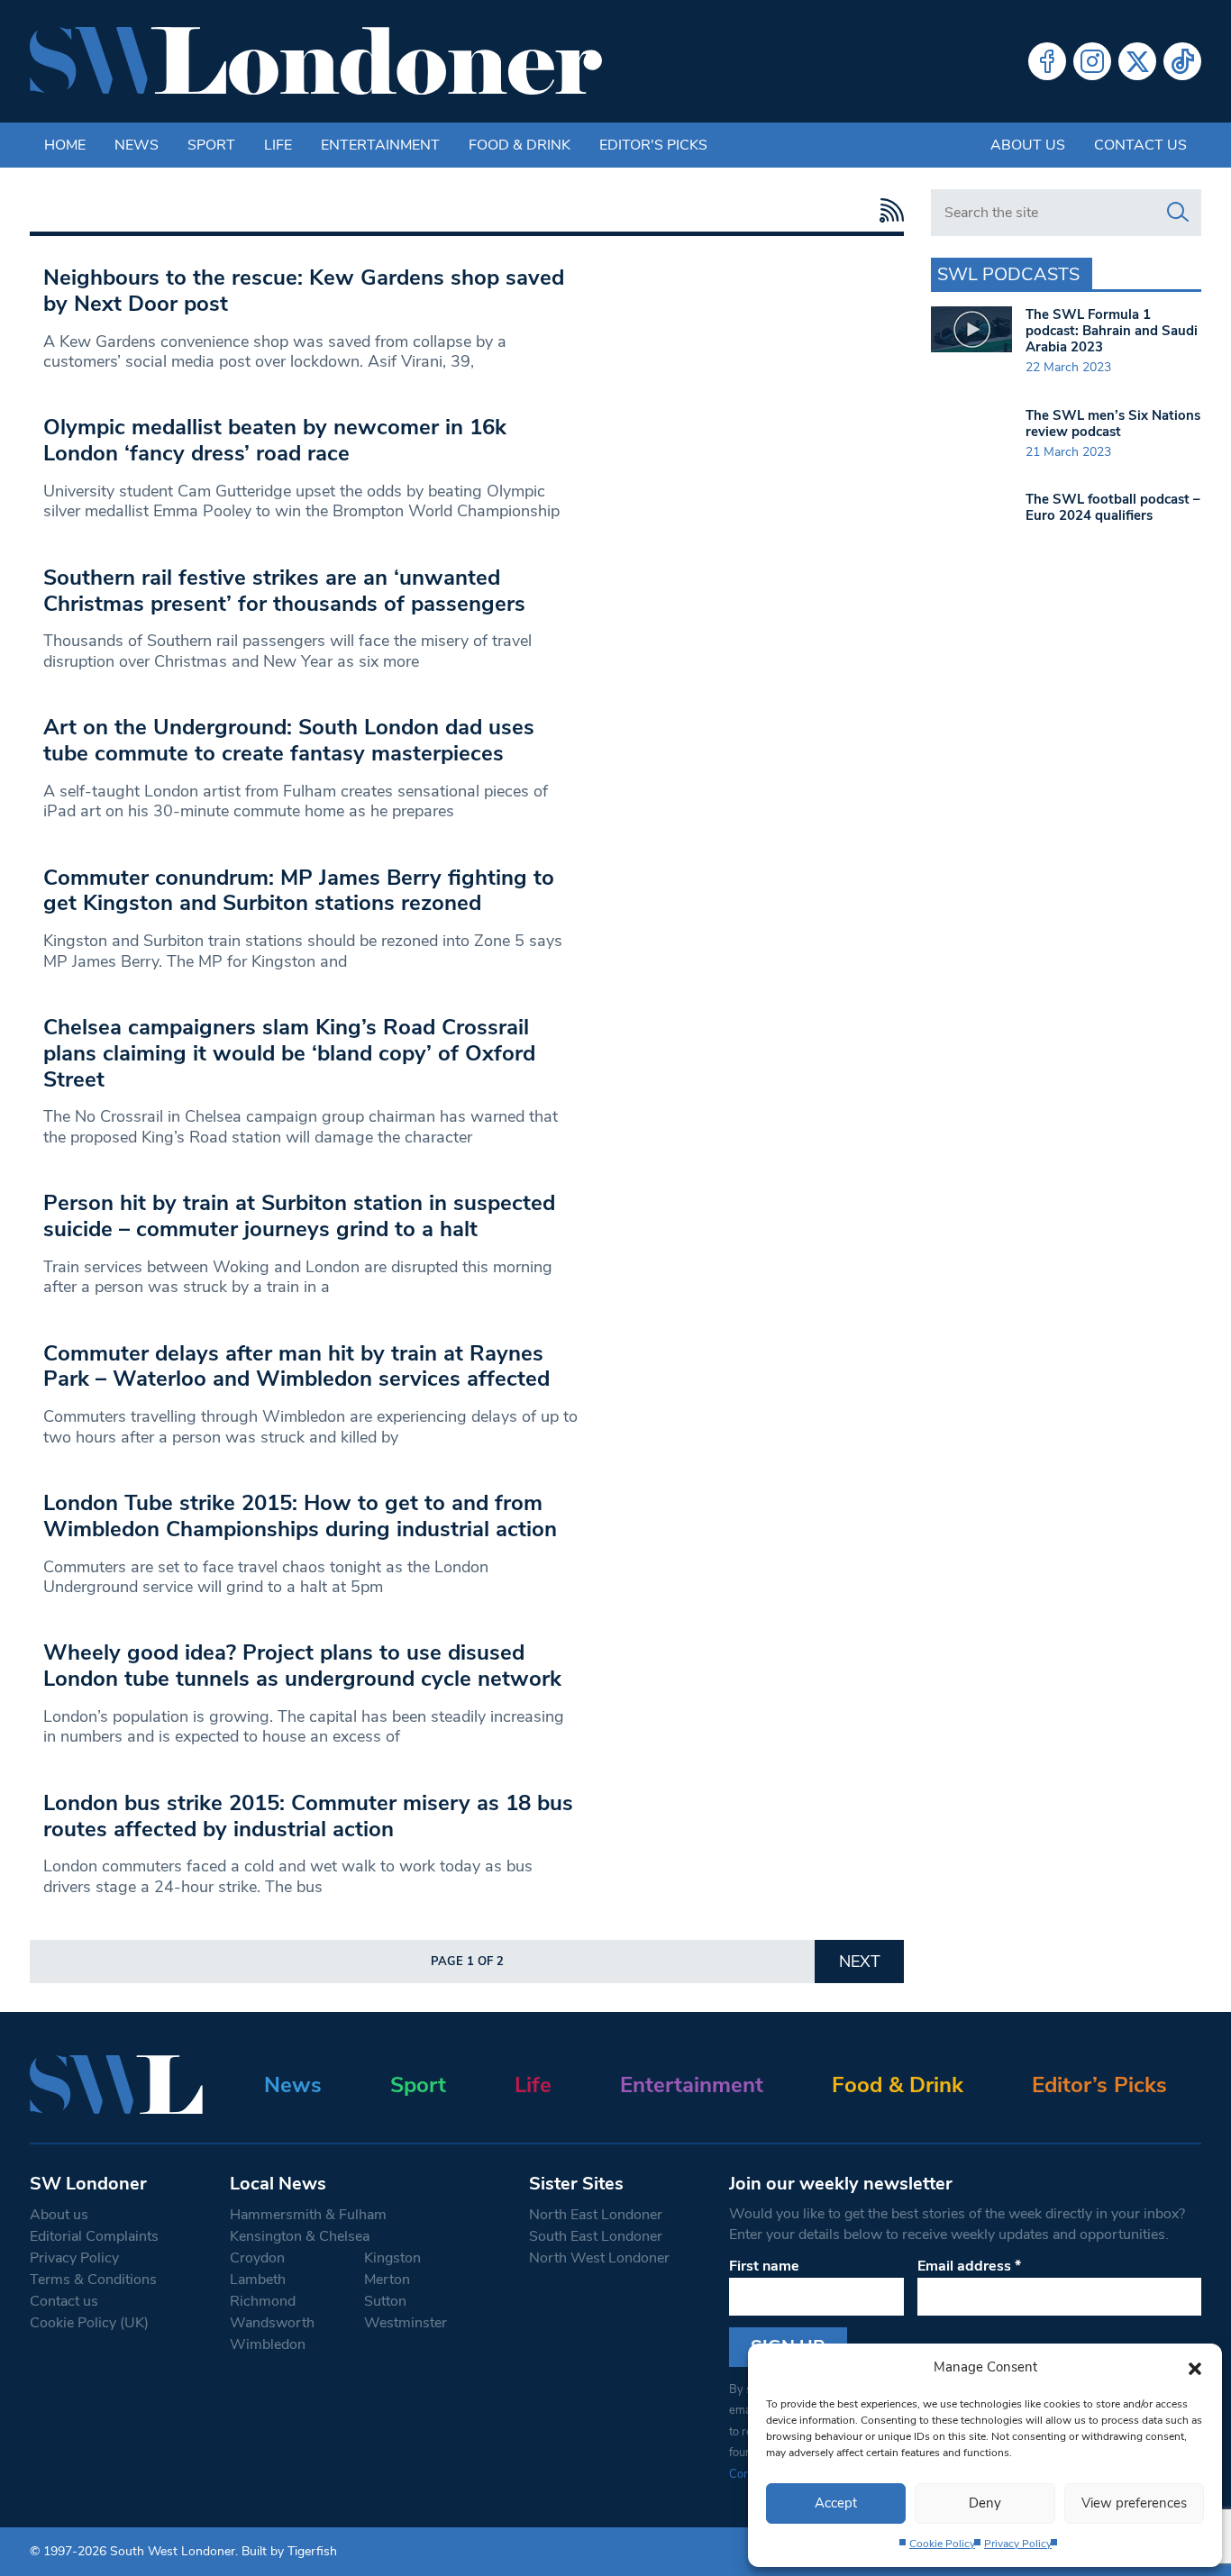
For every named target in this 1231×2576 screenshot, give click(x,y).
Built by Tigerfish (289, 2551)
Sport (211, 145)
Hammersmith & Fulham (308, 2215)
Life (278, 145)
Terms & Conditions (93, 2280)
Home (65, 145)
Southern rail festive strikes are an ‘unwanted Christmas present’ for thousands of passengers (284, 591)
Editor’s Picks (1099, 2085)
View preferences (1134, 2503)
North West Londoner (599, 2258)
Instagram (1092, 61)
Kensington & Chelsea (300, 2236)
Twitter (1137, 61)
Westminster (406, 2323)
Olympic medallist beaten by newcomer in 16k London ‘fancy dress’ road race (275, 440)
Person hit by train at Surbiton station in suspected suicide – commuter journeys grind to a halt (299, 1216)
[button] (1195, 2367)
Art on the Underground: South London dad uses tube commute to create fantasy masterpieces (289, 740)
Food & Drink (520, 145)
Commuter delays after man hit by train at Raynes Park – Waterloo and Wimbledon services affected (296, 1366)
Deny (985, 2503)
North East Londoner (596, 2215)
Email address (969, 2266)
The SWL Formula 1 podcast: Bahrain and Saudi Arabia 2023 (1112, 331)
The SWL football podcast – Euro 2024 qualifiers (1113, 507)
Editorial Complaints (94, 2236)
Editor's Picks (653, 145)
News (137, 145)
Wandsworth (272, 2323)
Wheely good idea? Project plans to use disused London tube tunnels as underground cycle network (302, 1666)
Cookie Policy (942, 2544)
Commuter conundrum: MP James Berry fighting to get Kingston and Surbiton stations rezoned (299, 891)
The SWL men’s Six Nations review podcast (1113, 423)
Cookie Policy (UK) (89, 2323)
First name (764, 2266)
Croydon (257, 2258)
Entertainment (380, 145)
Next (860, 1962)
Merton (387, 2280)
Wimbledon (268, 2344)
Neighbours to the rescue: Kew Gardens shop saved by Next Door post (304, 291)
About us (1028, 145)
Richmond (263, 2301)
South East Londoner (596, 2236)
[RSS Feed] (887, 210)
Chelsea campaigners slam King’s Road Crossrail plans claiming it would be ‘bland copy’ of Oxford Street (289, 1053)
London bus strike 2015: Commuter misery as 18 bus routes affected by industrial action (308, 1816)
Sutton (385, 2301)
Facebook (1047, 61)
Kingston (392, 2258)
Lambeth (258, 2280)
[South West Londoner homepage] (316, 61)
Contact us (1140, 145)
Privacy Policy (1018, 2544)
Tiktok (1182, 61)
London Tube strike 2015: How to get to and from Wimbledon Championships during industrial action (300, 1516)
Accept (836, 2503)
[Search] (1178, 213)
